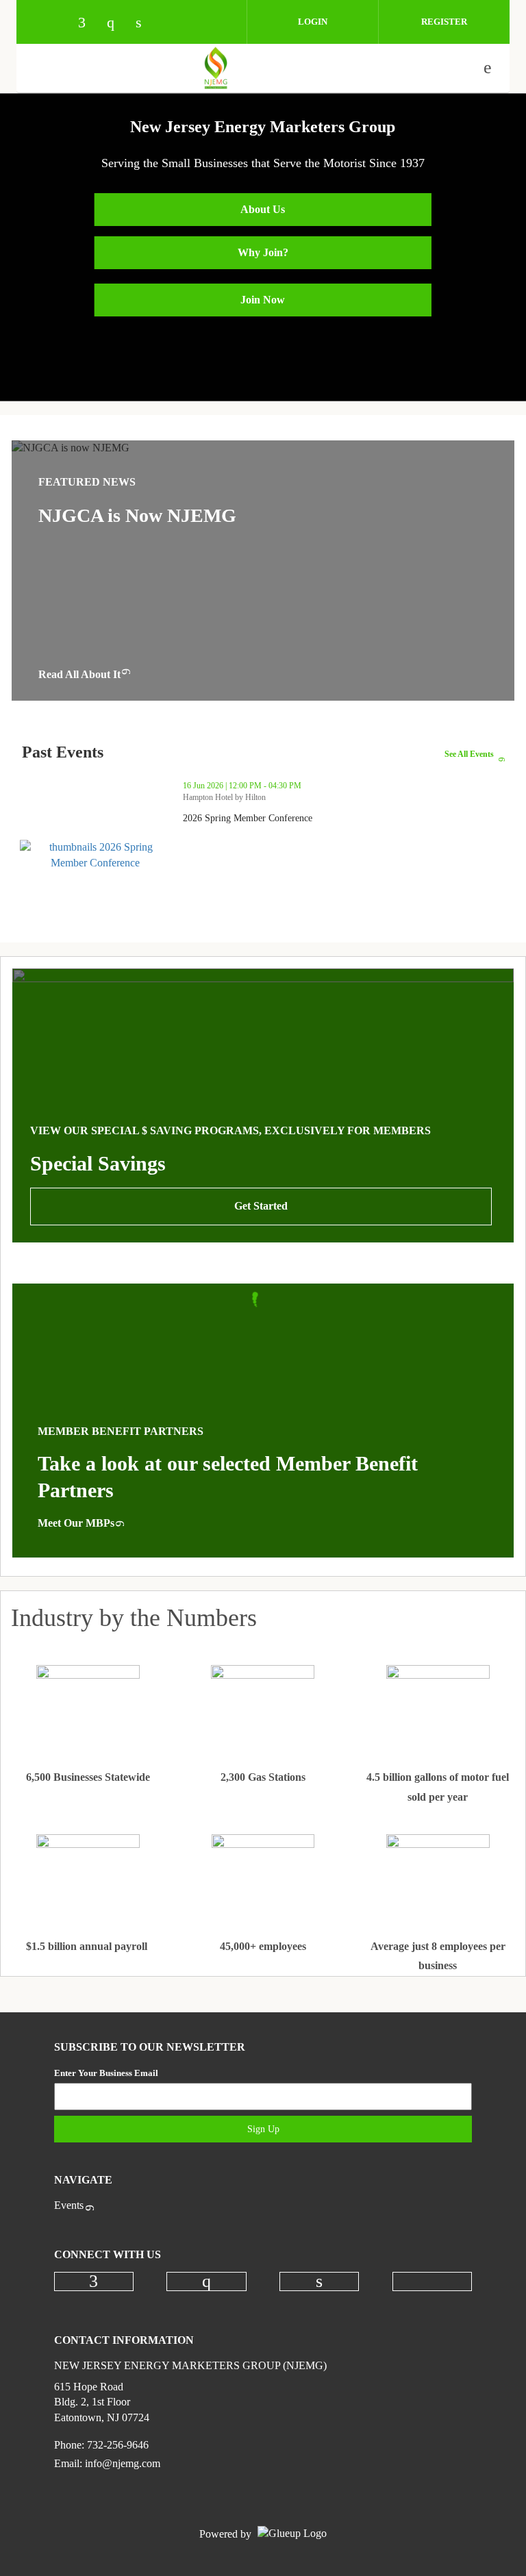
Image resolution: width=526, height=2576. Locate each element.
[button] (492, 845)
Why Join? (263, 252)
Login (313, 22)
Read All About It (79, 674)
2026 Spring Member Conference (298, 818)
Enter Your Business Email (106, 2073)
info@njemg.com (123, 2463)
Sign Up (263, 2129)
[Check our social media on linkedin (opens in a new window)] (146, 24)
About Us (263, 209)
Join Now (263, 300)
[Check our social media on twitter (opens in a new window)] (175, 24)
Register (444, 22)
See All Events (469, 754)
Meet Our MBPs (76, 1523)
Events (69, 2205)
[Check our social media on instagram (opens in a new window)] (117, 24)
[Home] (216, 68)
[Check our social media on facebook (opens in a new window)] (88, 24)
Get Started (261, 1206)
